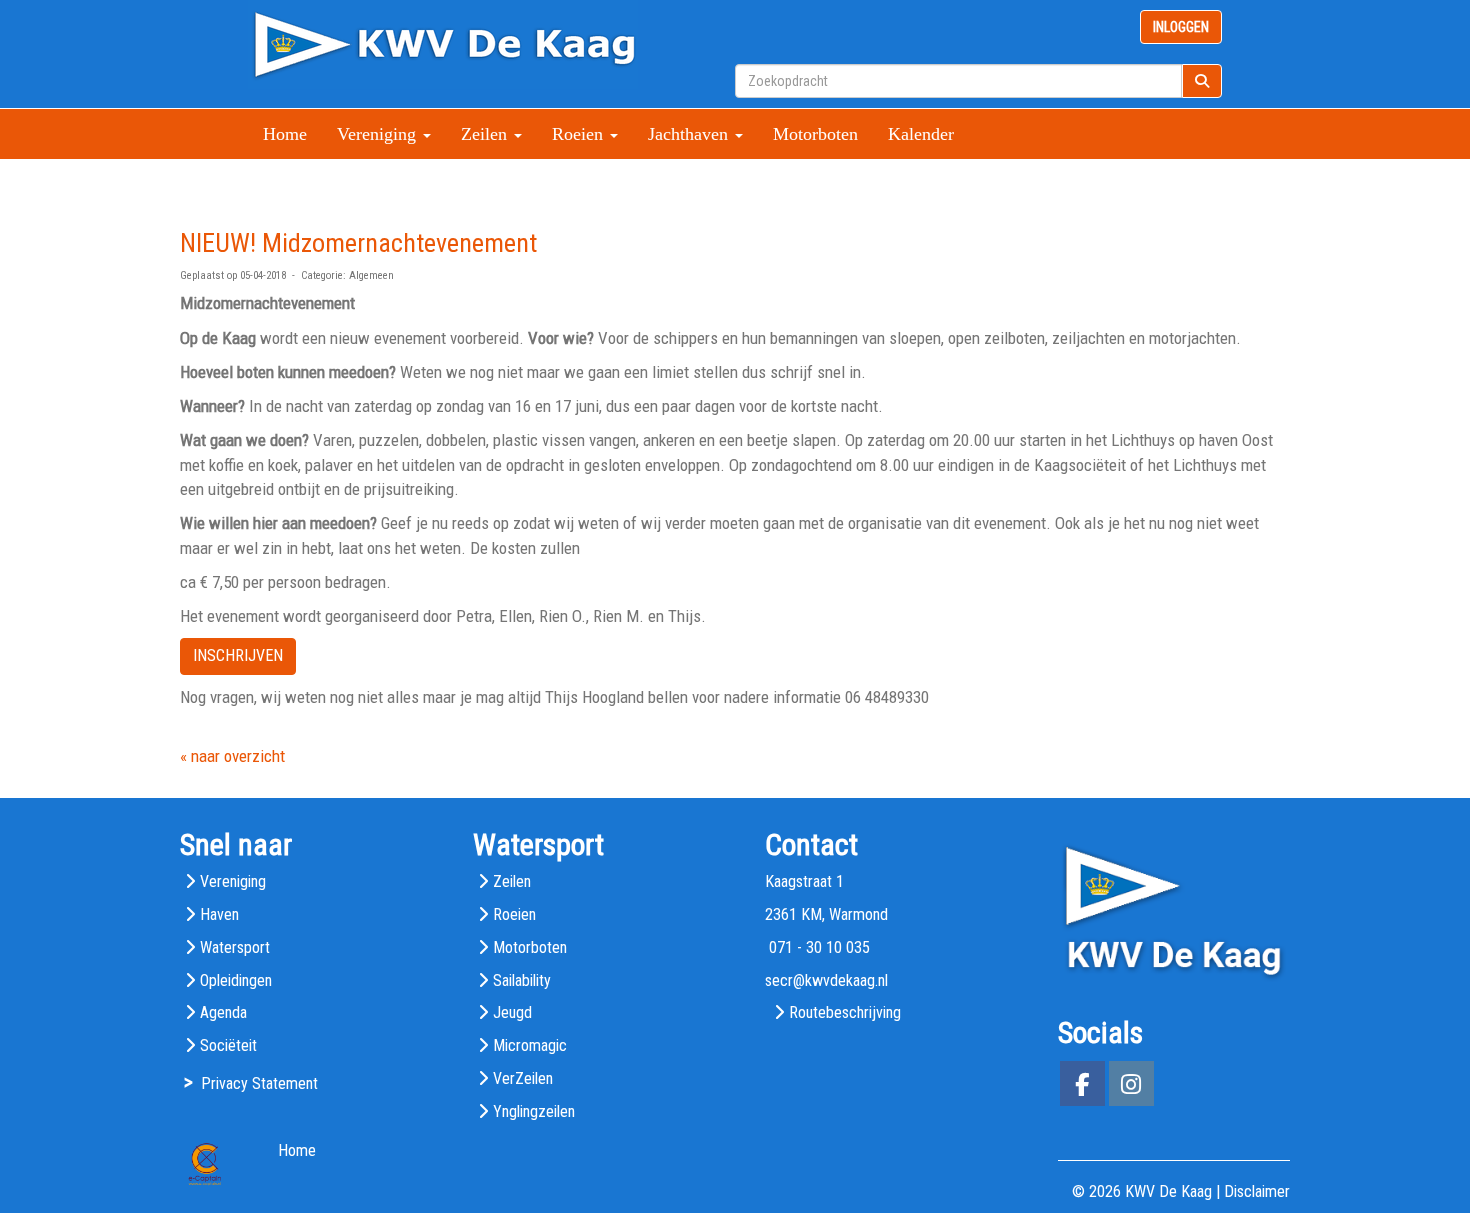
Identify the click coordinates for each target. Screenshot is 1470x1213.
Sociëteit (228, 1045)
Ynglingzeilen (534, 1111)
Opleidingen (236, 980)
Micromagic (530, 1045)
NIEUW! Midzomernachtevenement (358, 243)
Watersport (235, 947)
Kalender (921, 134)
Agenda (223, 1012)
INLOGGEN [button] (1181, 27)
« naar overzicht (232, 756)
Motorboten (815, 134)
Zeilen (512, 881)
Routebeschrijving (845, 1012)
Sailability (522, 980)
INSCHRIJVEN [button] (238, 655)
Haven (219, 914)
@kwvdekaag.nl (826, 980)
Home (285, 134)
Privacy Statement (259, 1083)
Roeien (514, 914)
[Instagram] (1131, 1087)
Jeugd (512, 1012)
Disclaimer (1257, 1191)
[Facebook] (1082, 1087)
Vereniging (233, 881)
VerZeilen (523, 1078)
